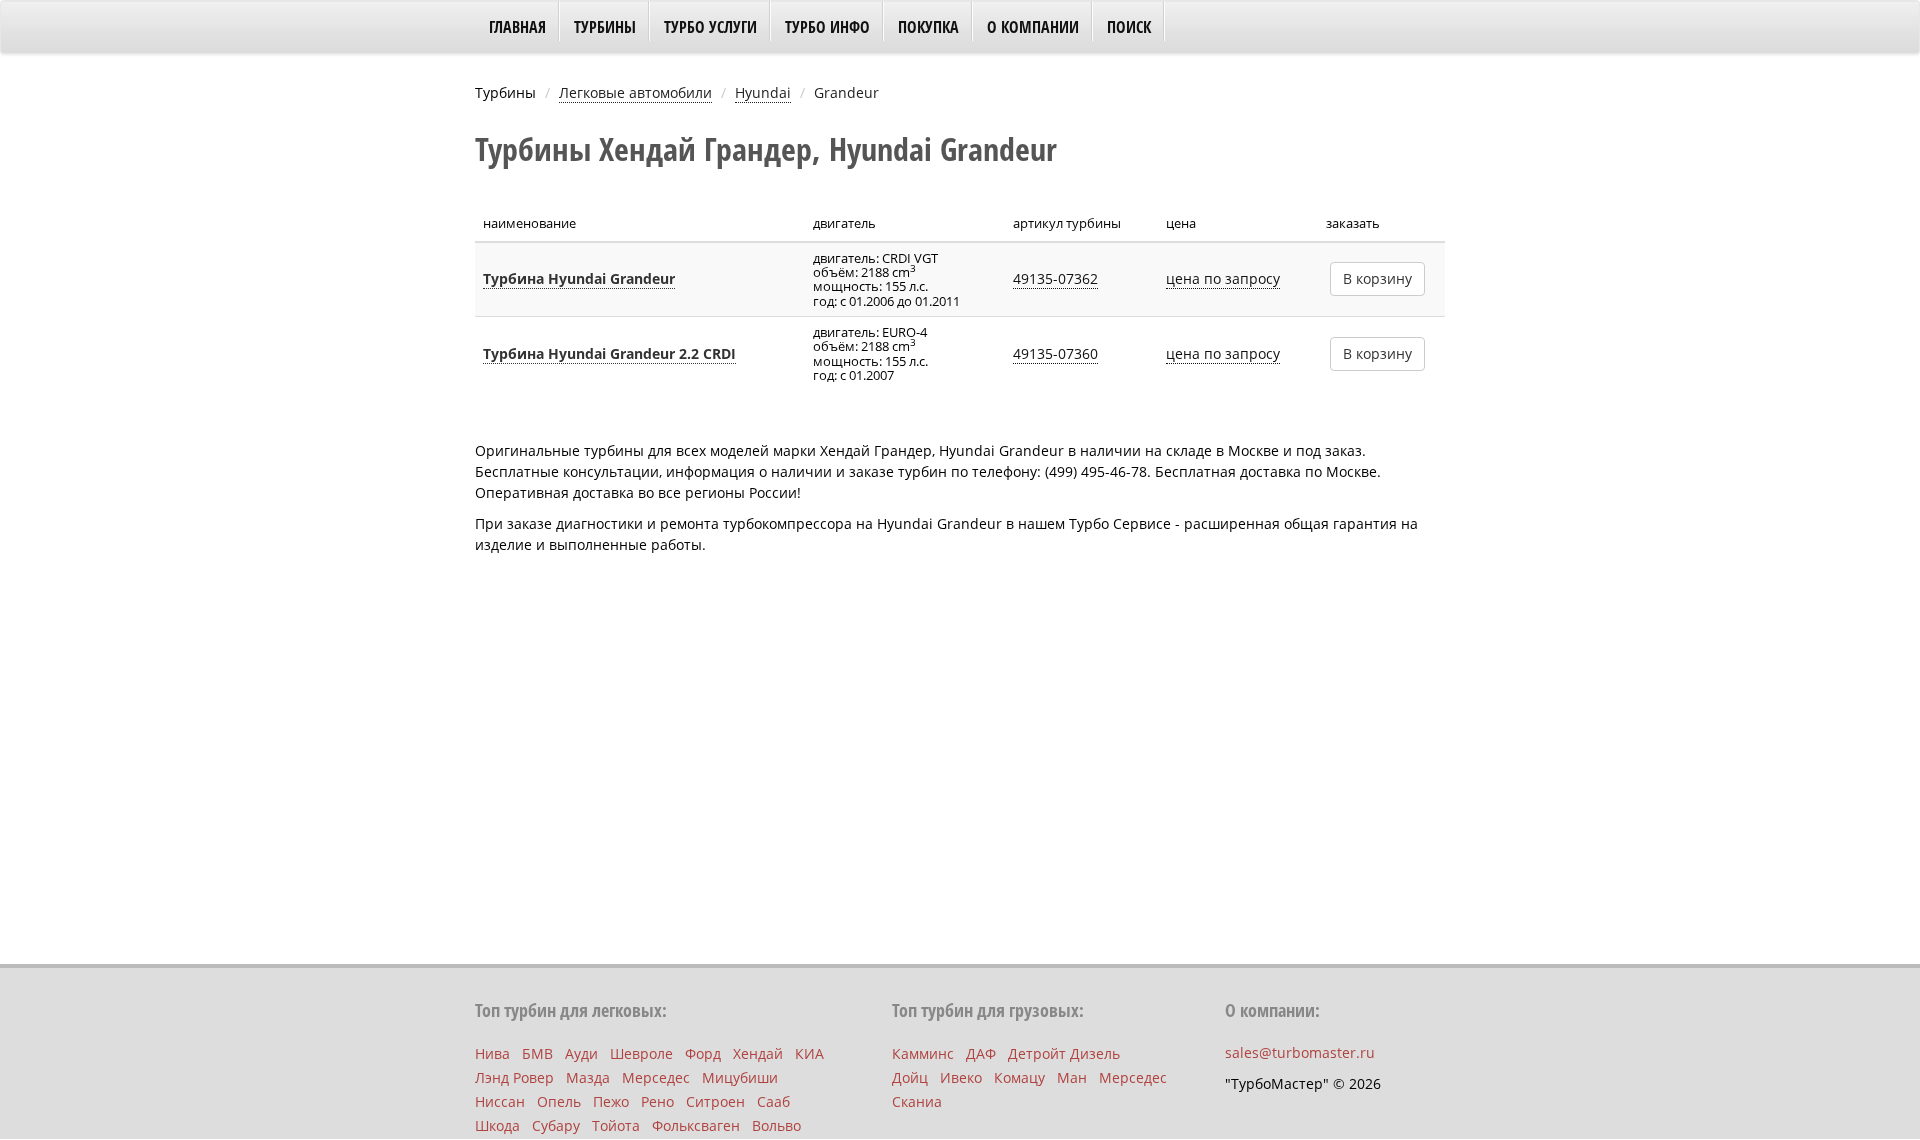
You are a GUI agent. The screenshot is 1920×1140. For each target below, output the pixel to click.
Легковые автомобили (635, 92)
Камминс (923, 1053)
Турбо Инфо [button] (827, 27)
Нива (492, 1053)
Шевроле (641, 1053)
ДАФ (981, 1053)
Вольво (776, 1125)
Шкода (497, 1125)
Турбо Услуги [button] (710, 27)
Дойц (910, 1077)
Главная (517, 27)
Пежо (611, 1101)
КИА (809, 1053)
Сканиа (917, 1101)
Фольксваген (696, 1125)
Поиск (1129, 27)
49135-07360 (1055, 353)
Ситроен (715, 1101)
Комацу (1019, 1077)
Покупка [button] (928, 27)
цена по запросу (1223, 278)
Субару (556, 1125)
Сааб (773, 1101)
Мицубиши (740, 1077)
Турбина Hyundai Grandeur (579, 278)
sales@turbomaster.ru (1300, 1052)
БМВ (537, 1053)
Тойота (616, 1125)
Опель (559, 1101)
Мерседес (656, 1077)
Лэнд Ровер (514, 1077)
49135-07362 (1055, 278)
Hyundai (763, 92)
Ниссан (500, 1101)
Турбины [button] (605, 27)
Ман (1072, 1077)
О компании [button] (1033, 27)
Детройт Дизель (1064, 1053)
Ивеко (961, 1077)
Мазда (588, 1077)
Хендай (758, 1053)
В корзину (1377, 278)
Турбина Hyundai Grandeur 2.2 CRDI (609, 353)
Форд (703, 1053)
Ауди (581, 1053)
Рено (657, 1101)
